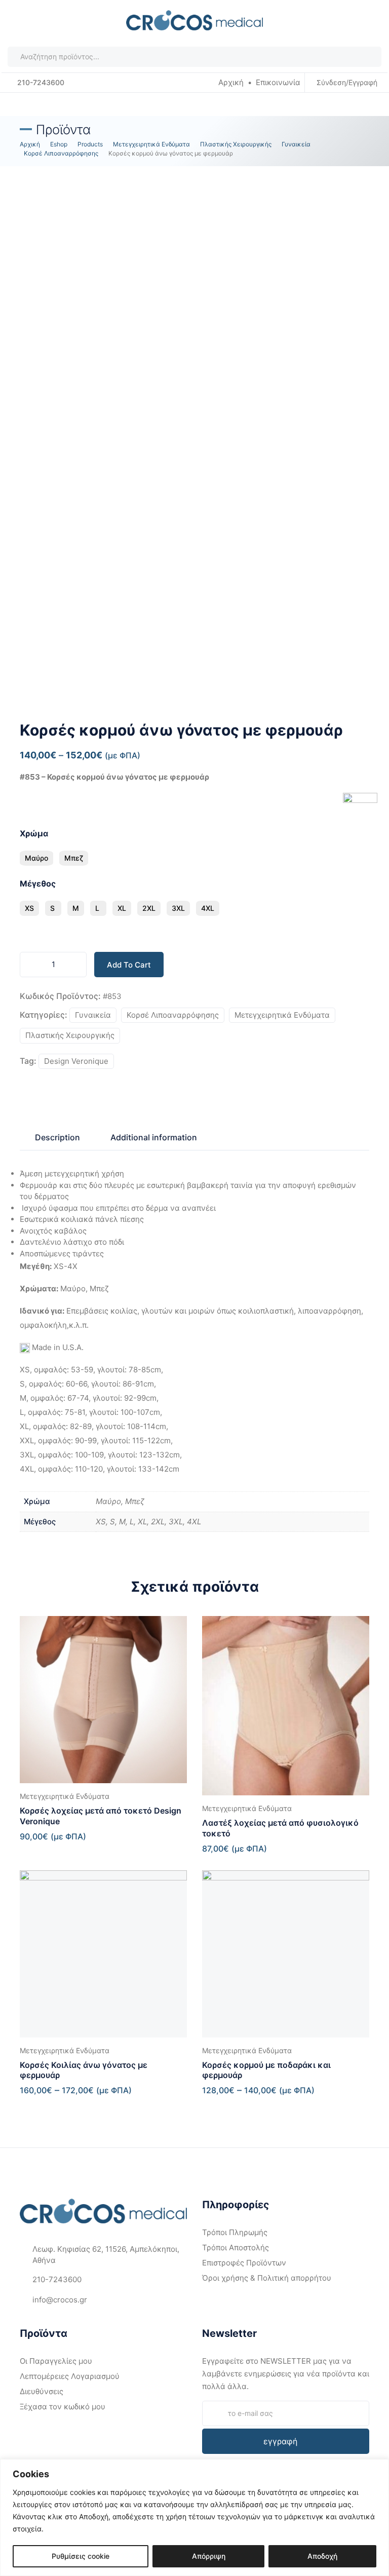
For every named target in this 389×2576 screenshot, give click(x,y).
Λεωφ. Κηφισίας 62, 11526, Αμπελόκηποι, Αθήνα (106, 2255)
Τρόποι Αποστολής (236, 2247)
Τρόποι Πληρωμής (235, 2232)
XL (122, 908)
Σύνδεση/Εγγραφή (347, 82)
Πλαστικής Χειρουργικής (70, 1035)
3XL (178, 908)
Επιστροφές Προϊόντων (244, 2263)
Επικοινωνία (278, 82)
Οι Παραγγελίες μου (56, 2361)
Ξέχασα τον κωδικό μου (63, 2407)
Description (57, 1137)
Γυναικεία (93, 1015)
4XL (208, 908)
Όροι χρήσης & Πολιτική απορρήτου (267, 2278)
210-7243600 (40, 82)
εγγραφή (280, 2441)
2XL (149, 908)
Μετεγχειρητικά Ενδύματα (282, 1015)
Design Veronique (76, 1061)
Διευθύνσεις (42, 2391)
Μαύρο (36, 858)
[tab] (57, 1137)
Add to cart (129, 965)
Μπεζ (74, 858)
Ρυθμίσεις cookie (81, 2556)
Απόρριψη (209, 2556)
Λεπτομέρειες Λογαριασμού (70, 2376)
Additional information (154, 1137)
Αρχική (231, 82)
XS (29, 908)
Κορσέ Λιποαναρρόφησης (173, 1015)
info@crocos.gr (60, 2300)
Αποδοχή (322, 2556)
